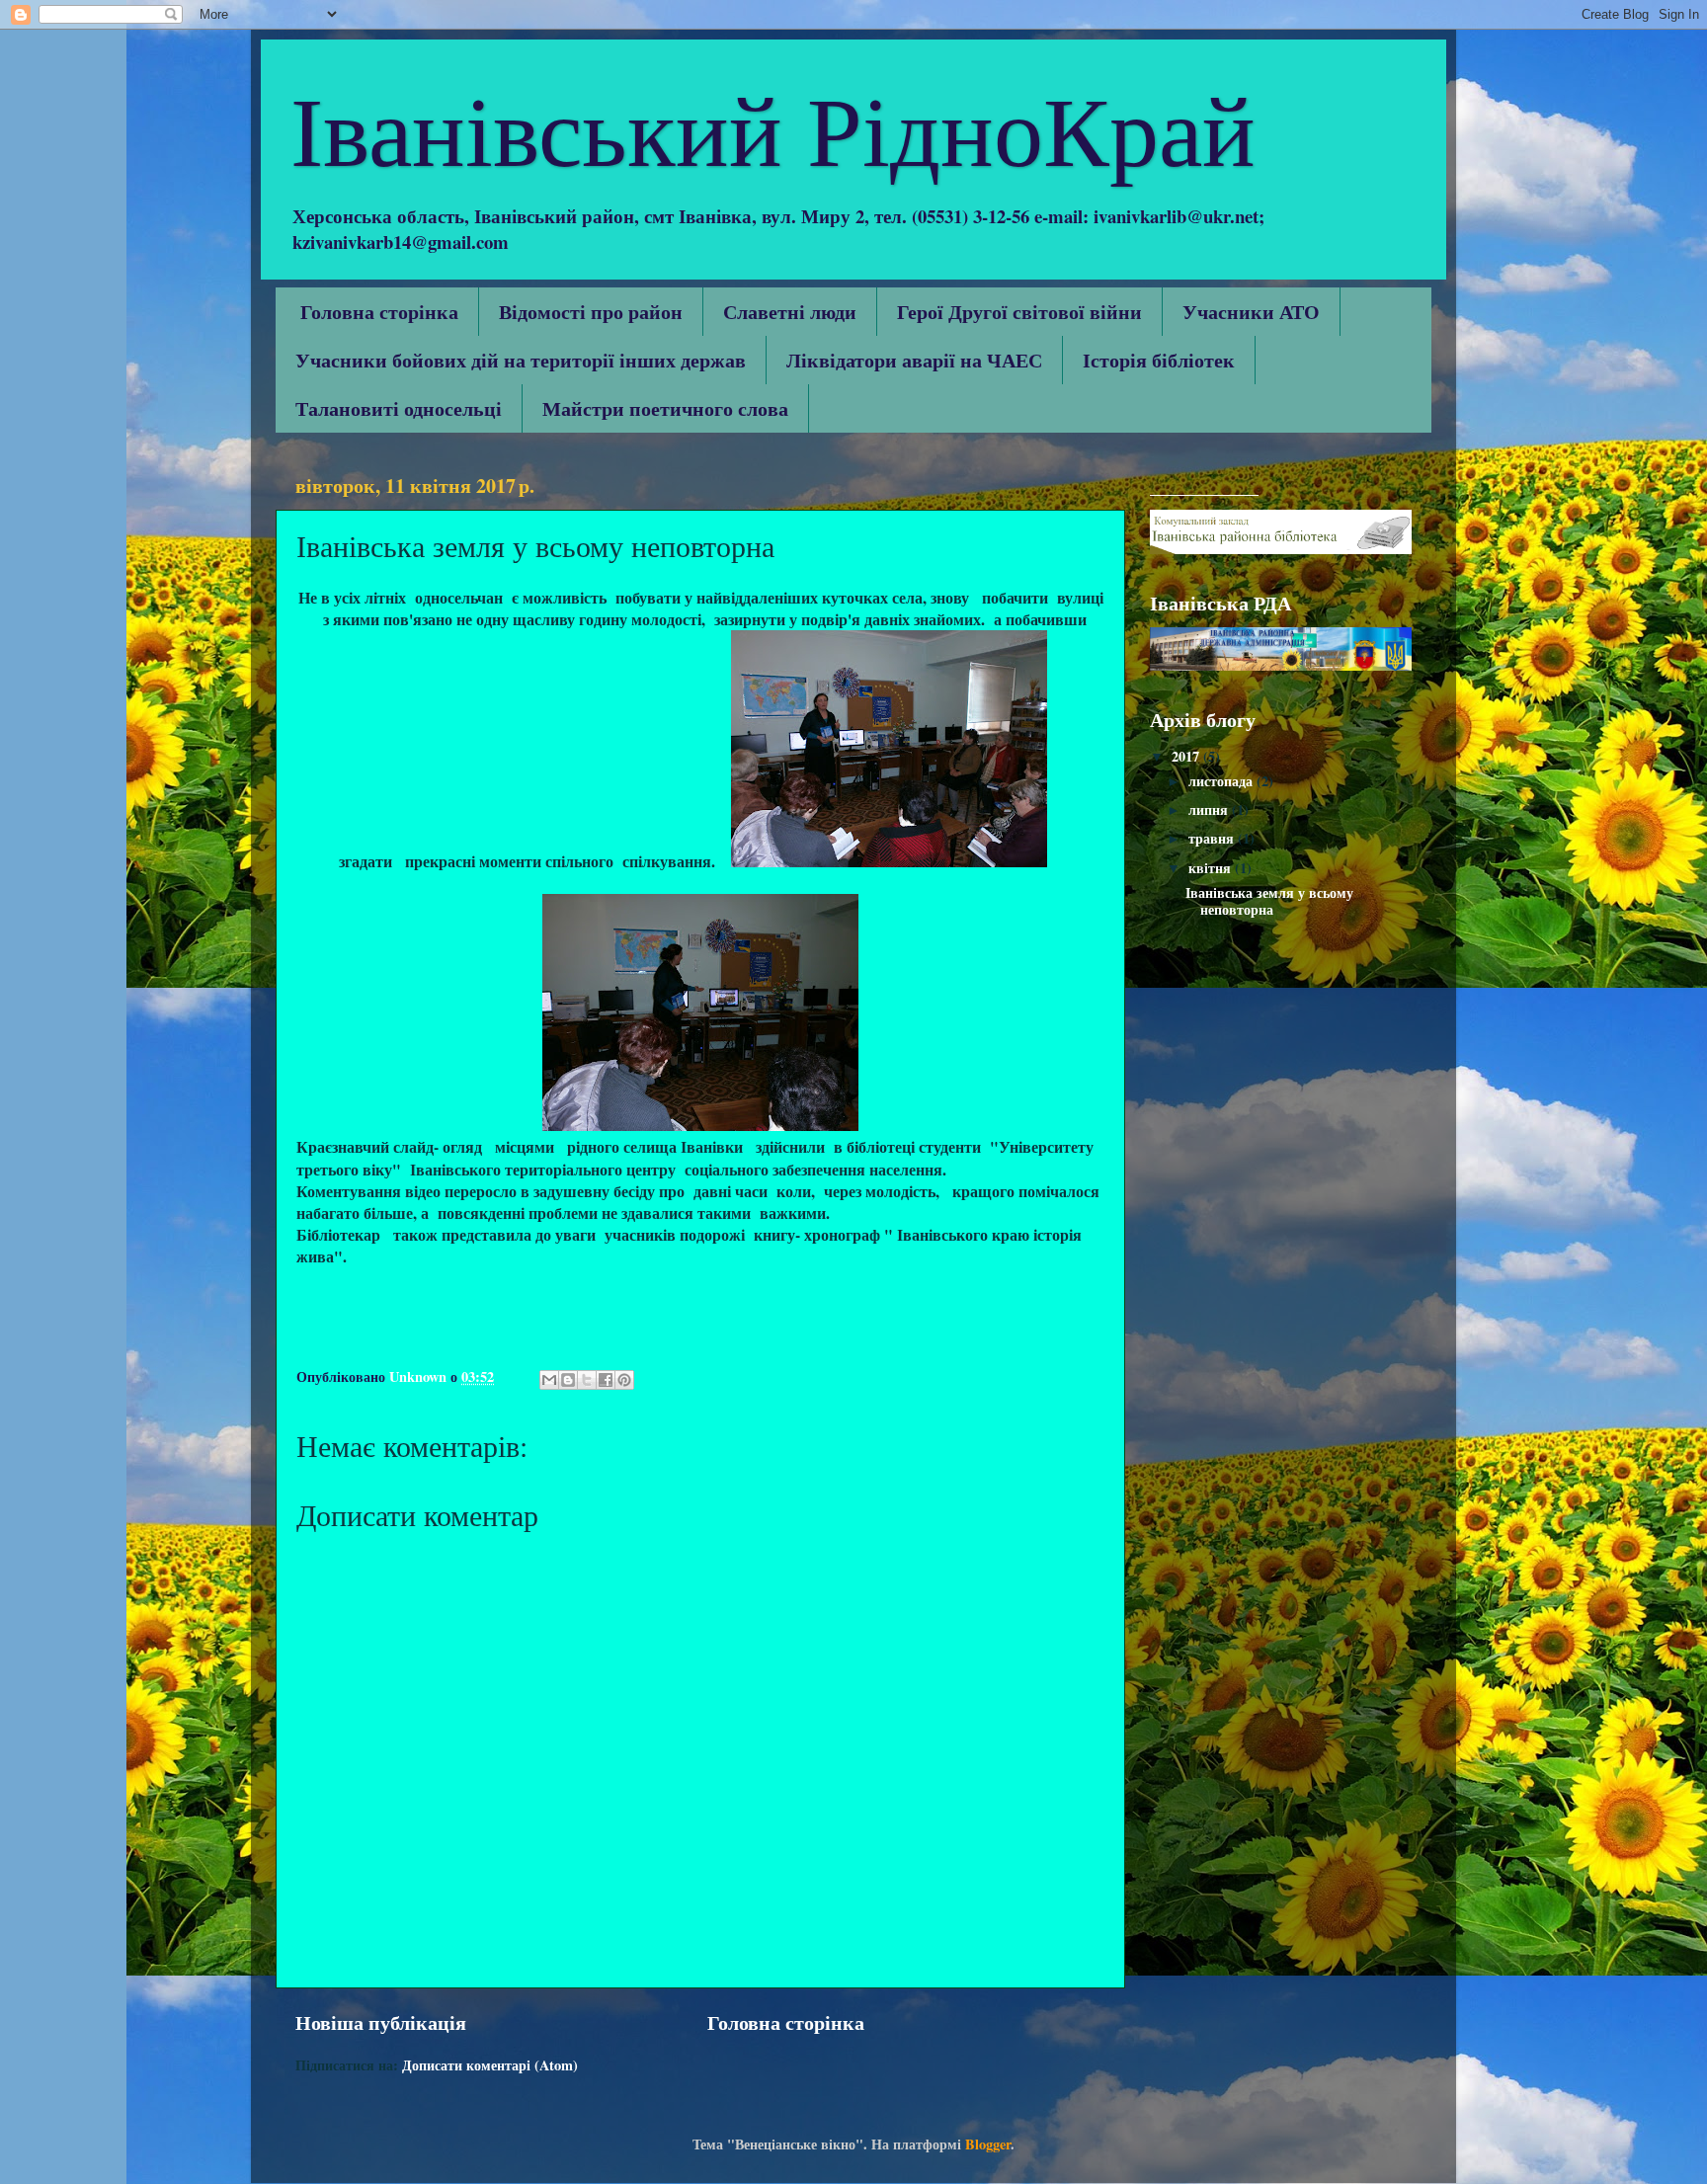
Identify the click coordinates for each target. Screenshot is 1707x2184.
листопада (1222, 781)
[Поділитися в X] (587, 1380)
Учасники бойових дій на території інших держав (521, 360)
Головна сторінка (379, 312)
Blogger (988, 2144)
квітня (1212, 868)
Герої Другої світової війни (1019, 312)
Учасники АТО (1251, 312)
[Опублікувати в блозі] (568, 1380)
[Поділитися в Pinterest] (624, 1380)
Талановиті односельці (399, 408)
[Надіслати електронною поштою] (549, 1380)
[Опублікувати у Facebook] (606, 1380)
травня (1213, 838)
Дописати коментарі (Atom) (490, 2065)
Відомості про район (591, 312)
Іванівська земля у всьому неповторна (1269, 901)
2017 (1187, 756)
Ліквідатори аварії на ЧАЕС (914, 360)
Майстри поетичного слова (665, 408)
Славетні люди (790, 312)
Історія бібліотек (1159, 360)
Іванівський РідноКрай (773, 127)
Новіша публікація (381, 2022)
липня (1210, 809)
